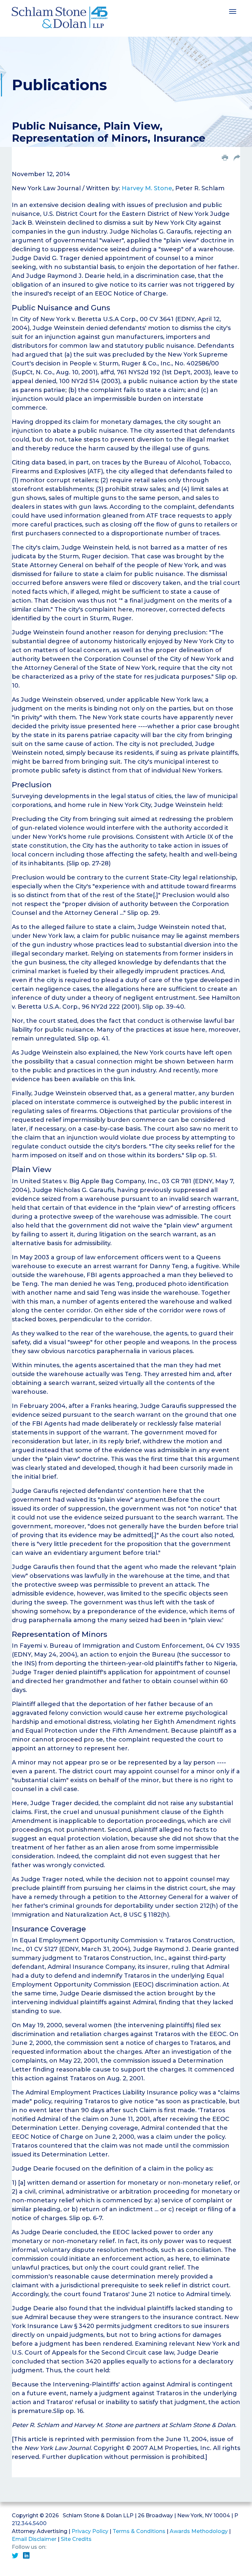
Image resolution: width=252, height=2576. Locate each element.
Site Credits (76, 2539)
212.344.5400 (29, 2523)
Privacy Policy (90, 2531)
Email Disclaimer (34, 2539)
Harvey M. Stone (147, 188)
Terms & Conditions (139, 2531)
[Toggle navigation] (233, 11)
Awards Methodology (199, 2531)
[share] (237, 158)
